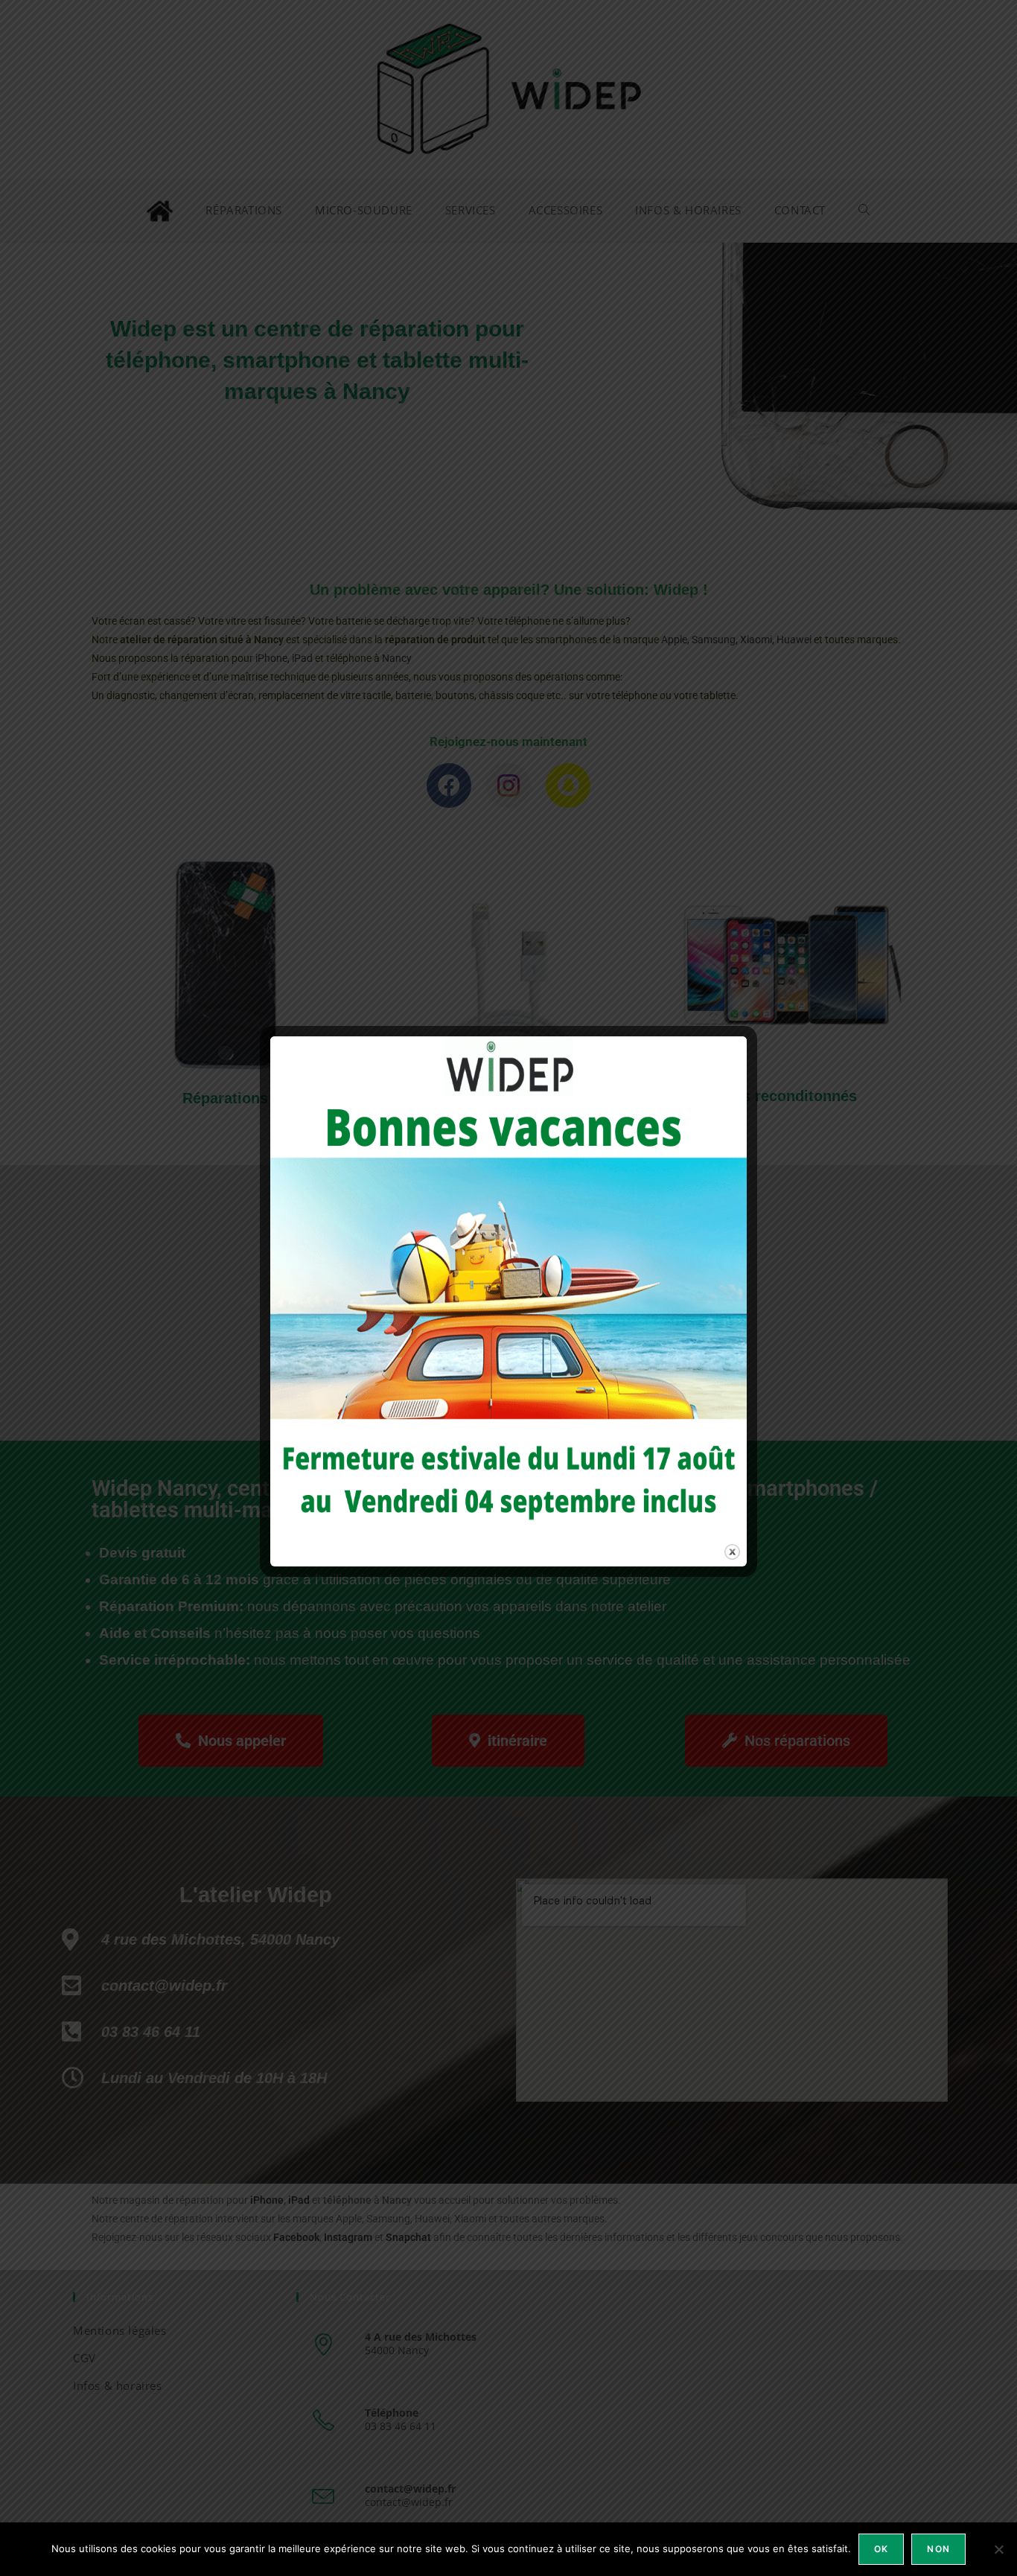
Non (938, 2549)
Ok (881, 2549)
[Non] (998, 2549)
